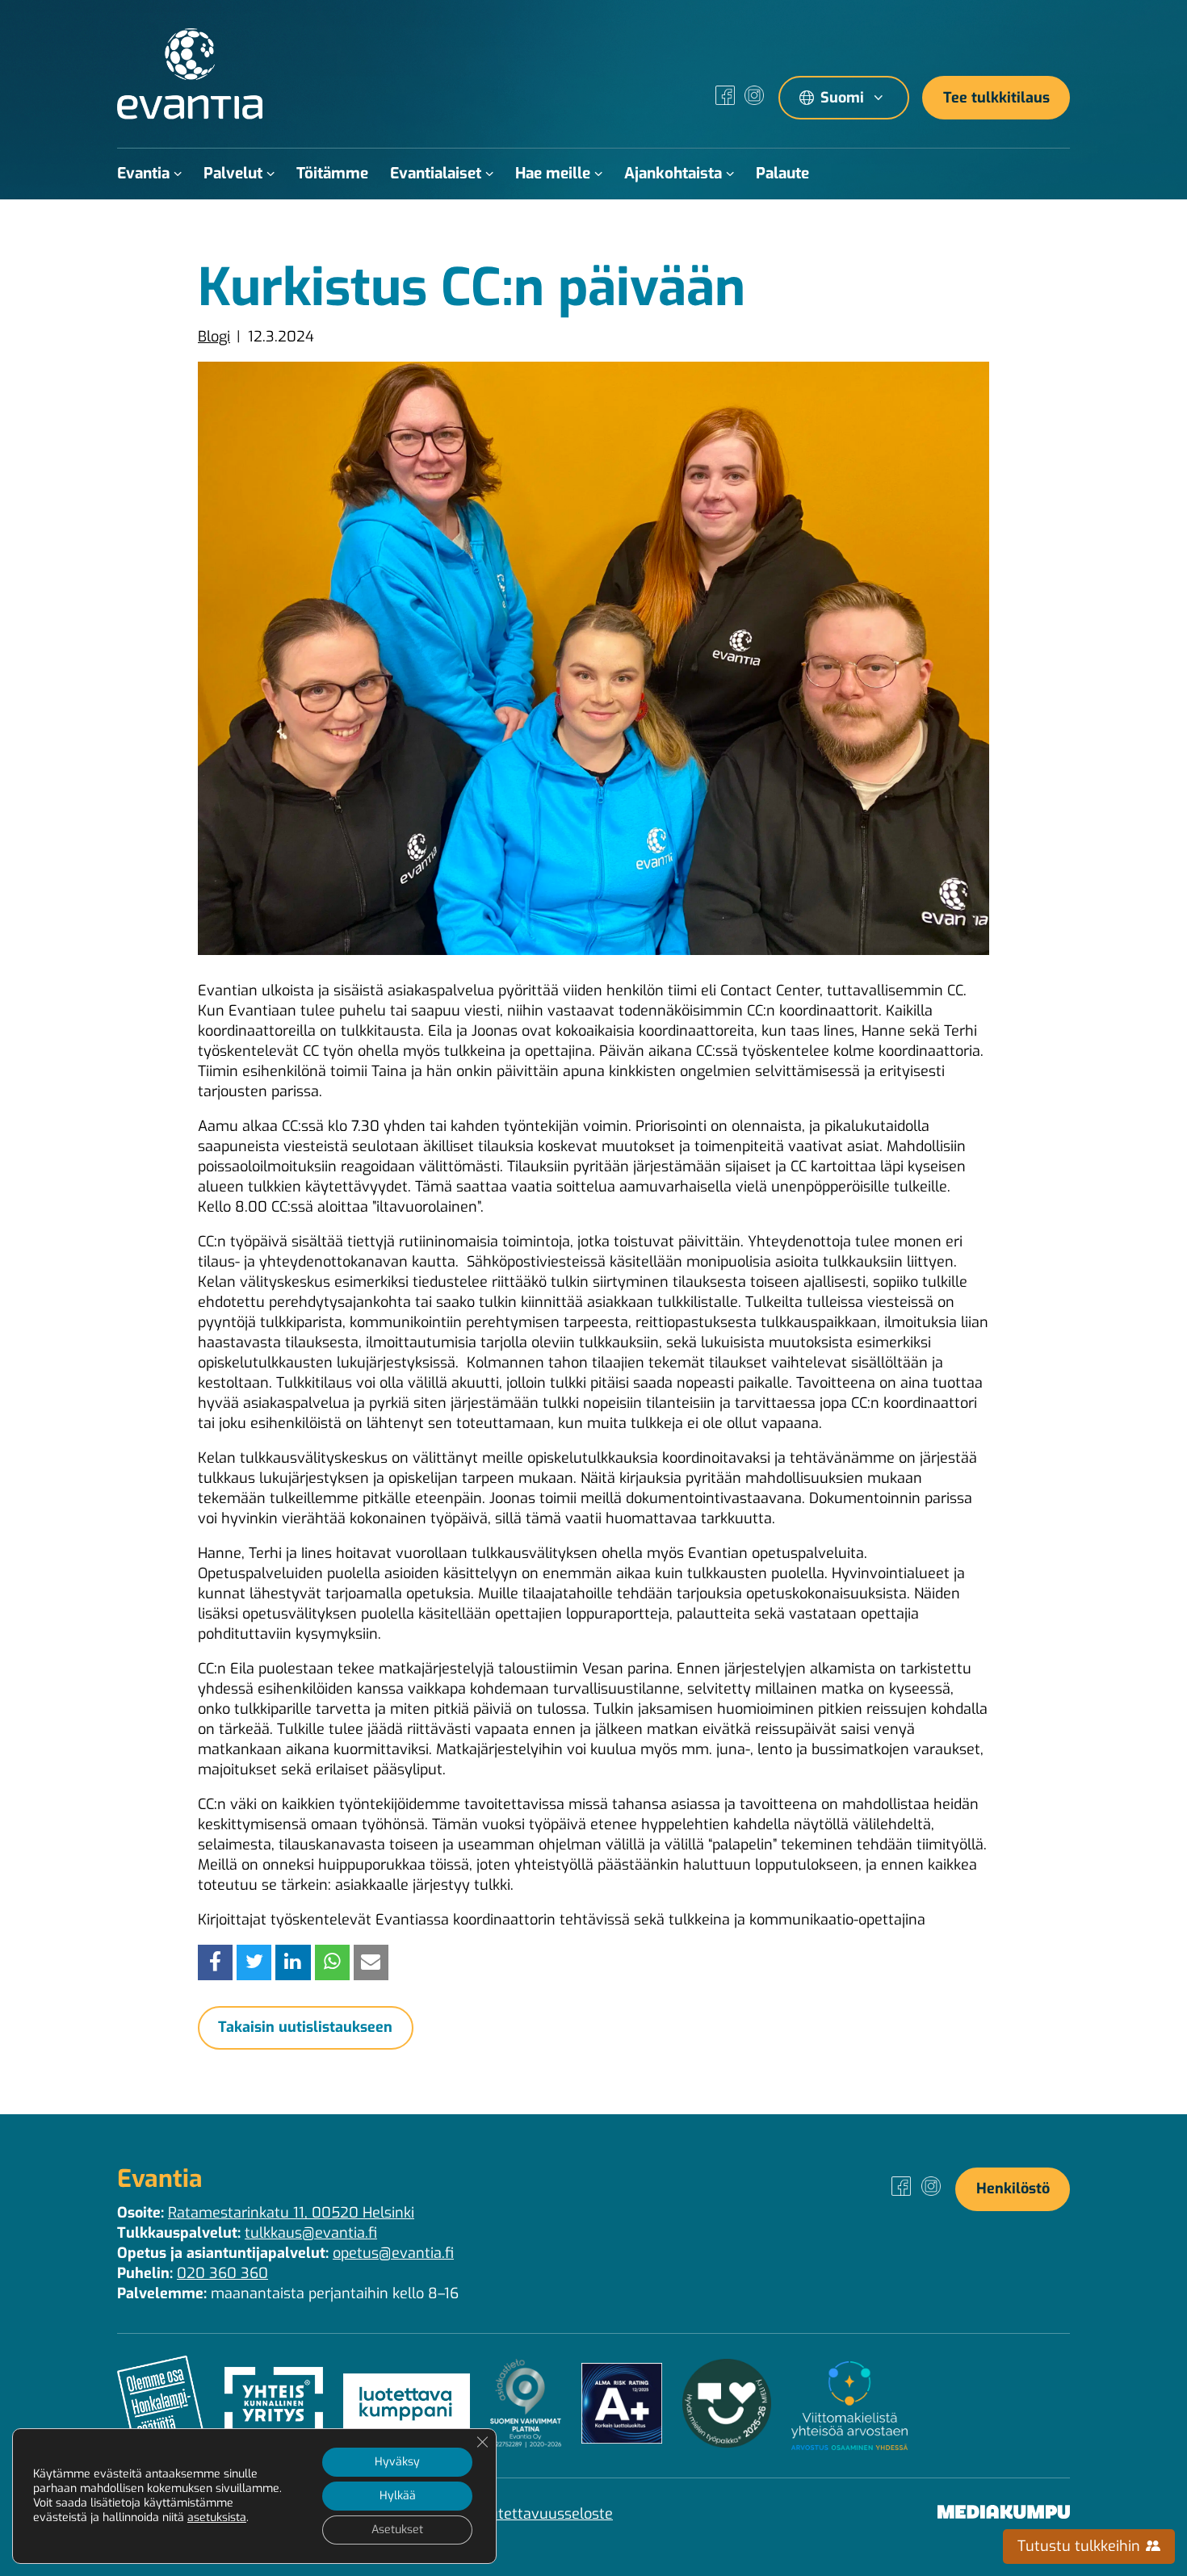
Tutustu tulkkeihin (1081, 2546)
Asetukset (397, 2530)
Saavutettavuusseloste (535, 2514)
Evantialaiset (436, 173)
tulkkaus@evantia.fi (311, 2233)
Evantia (143, 173)
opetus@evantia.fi (393, 2253)
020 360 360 (222, 2273)
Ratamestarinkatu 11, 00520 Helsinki (291, 2213)
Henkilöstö (1013, 2189)
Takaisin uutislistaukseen (305, 2027)
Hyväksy (397, 2462)
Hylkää (398, 2496)
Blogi (214, 337)
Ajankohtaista (673, 173)
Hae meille (553, 173)
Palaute (782, 173)
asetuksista (217, 2518)
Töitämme (332, 173)
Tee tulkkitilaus (996, 98)
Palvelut (233, 173)
